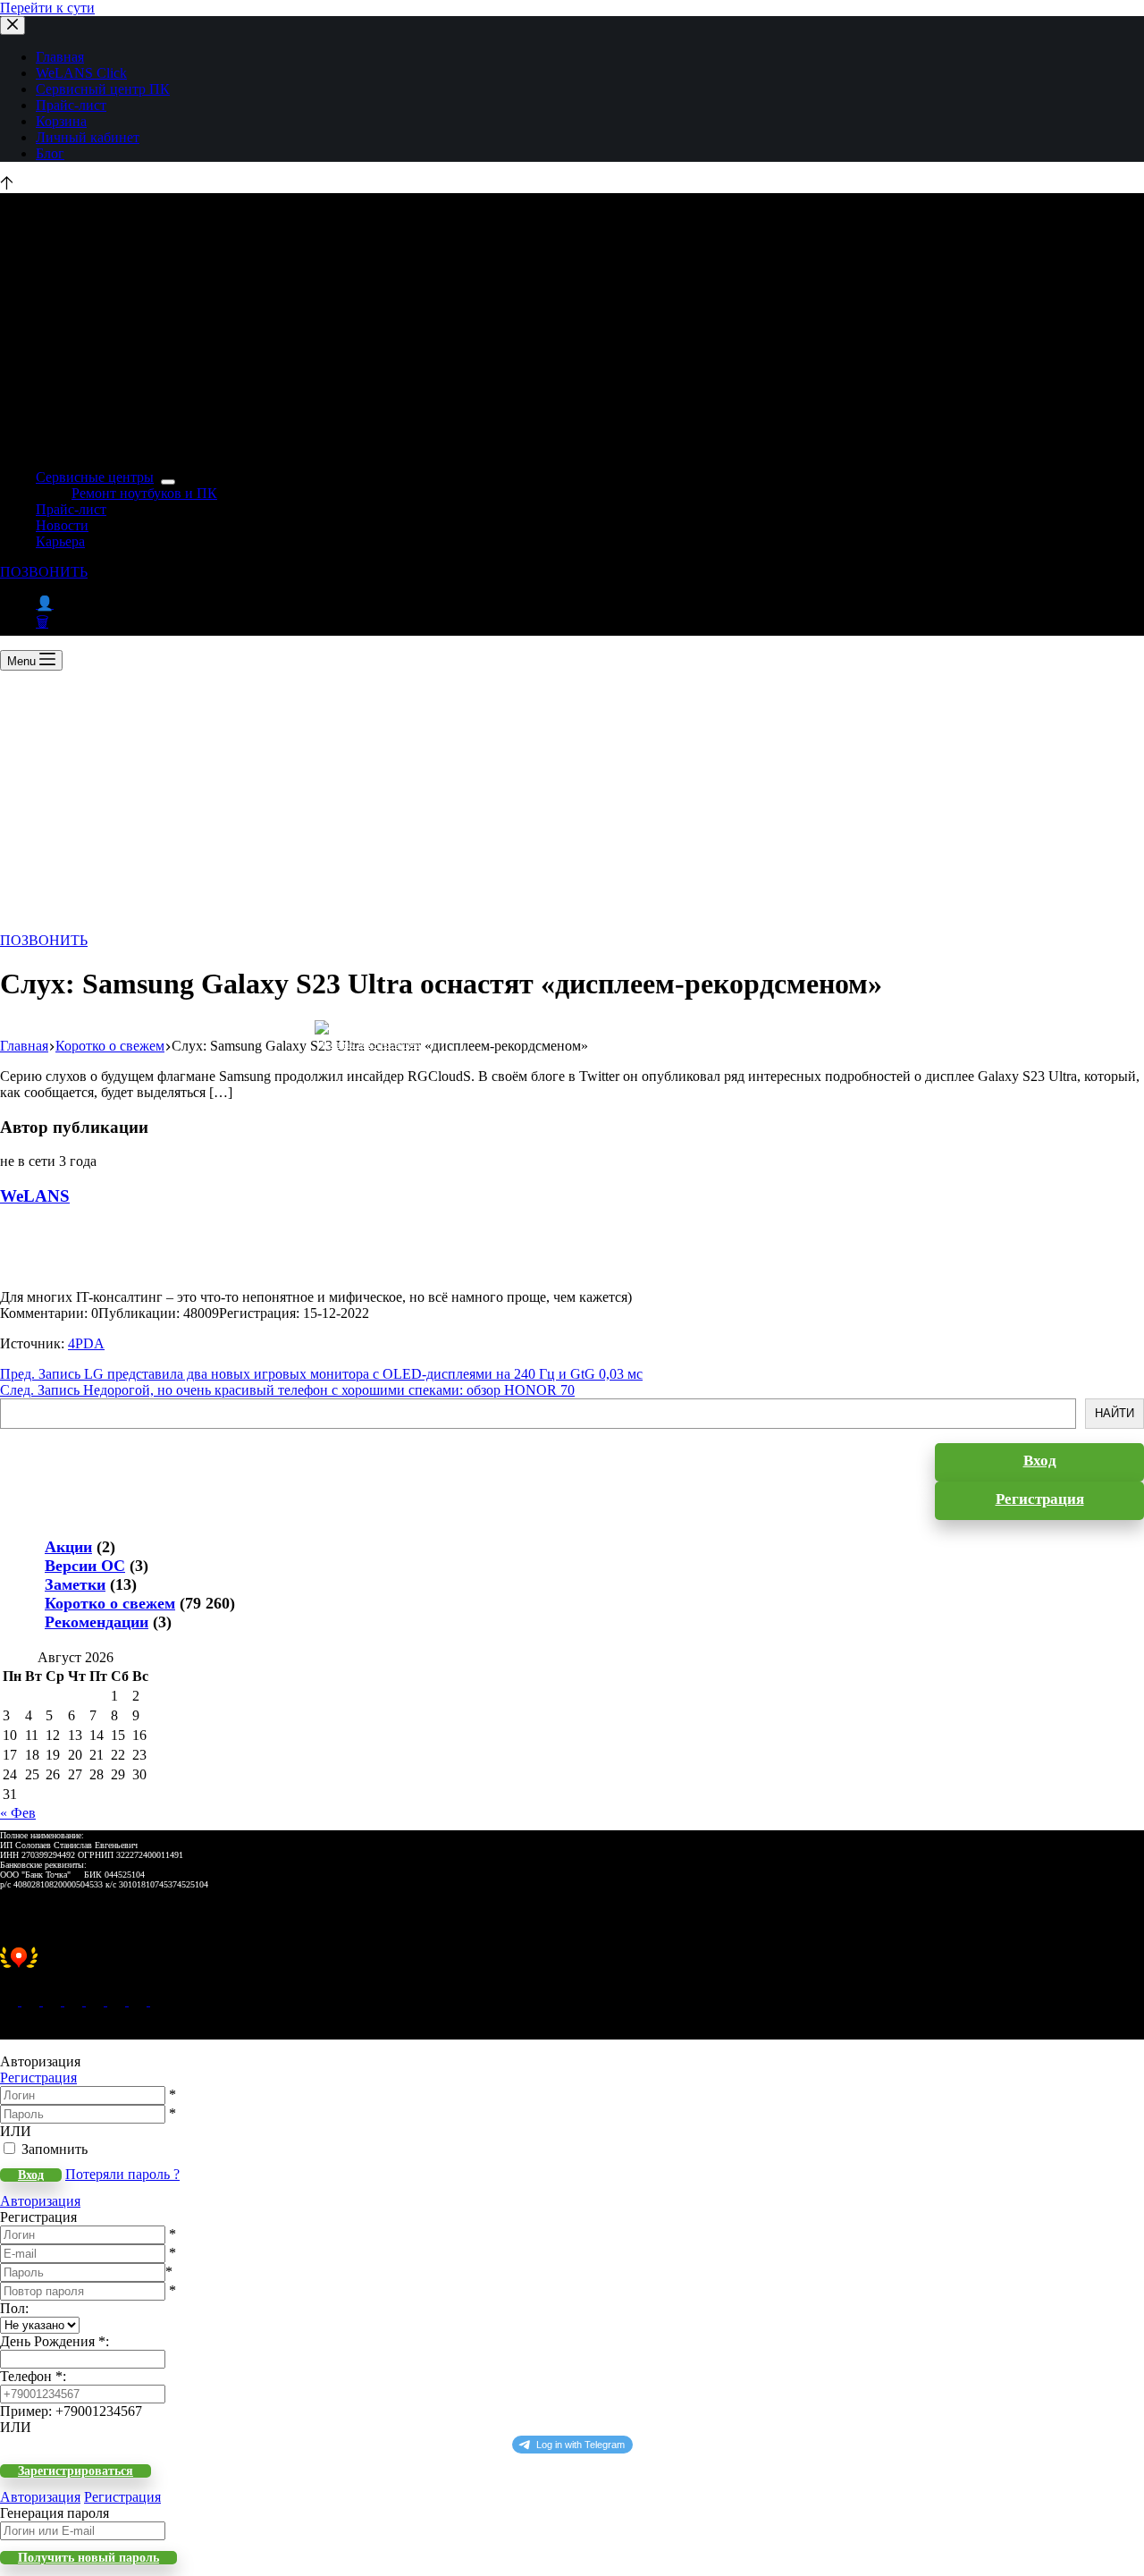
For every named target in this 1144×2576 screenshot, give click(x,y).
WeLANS (35, 1196)
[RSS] (159, 2001)
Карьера (60, 541)
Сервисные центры (95, 477)
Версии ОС (85, 1566)
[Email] (11, 2001)
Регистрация (38, 2078)
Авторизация (40, 2201)
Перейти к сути (47, 8)
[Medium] (54, 2001)
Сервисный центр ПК (103, 89)
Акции (68, 1547)
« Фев (18, 1813)
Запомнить (55, 2149)
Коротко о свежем (110, 1603)
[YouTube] (118, 2001)
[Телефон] (32, 2001)
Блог (50, 153)
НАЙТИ (1115, 1413)
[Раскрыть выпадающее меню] (168, 482)
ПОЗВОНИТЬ (44, 572)
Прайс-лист (71, 105)
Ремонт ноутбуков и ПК (144, 493)
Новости (62, 525)
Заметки (75, 1584)
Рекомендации (97, 1622)
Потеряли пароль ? (122, 2174)
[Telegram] (97, 2001)
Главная (60, 57)
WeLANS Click (81, 73)
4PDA (86, 1343)
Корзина (61, 121)
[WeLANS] (31, 1281)
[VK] (75, 2001)
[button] (572, 1967)
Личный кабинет (88, 137)
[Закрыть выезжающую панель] (13, 25)
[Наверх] (7, 185)
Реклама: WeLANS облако (370, 1044)
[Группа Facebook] (139, 2001)
